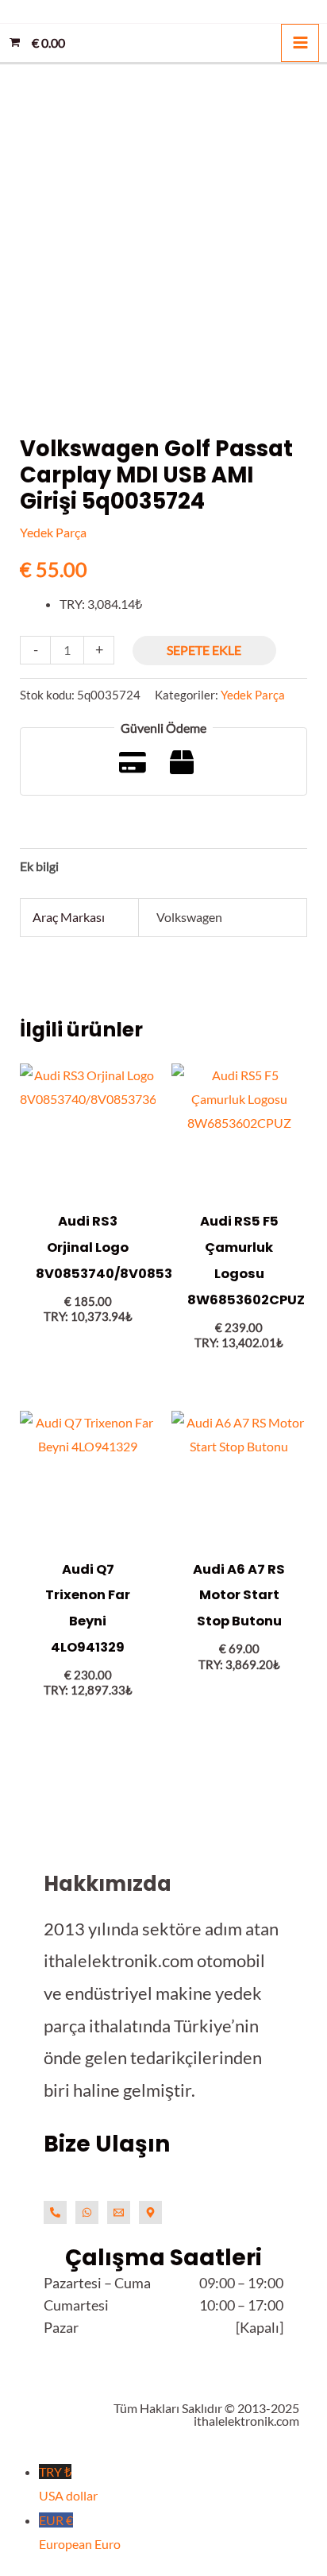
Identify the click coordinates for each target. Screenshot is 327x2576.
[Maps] (150, 2212)
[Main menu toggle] (300, 43)
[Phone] (55, 2212)
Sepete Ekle (204, 650)
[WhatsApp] (87, 2212)
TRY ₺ (68, 2483)
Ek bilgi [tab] (39, 866)
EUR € (80, 2532)
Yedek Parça (53, 532)
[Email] (119, 2212)
